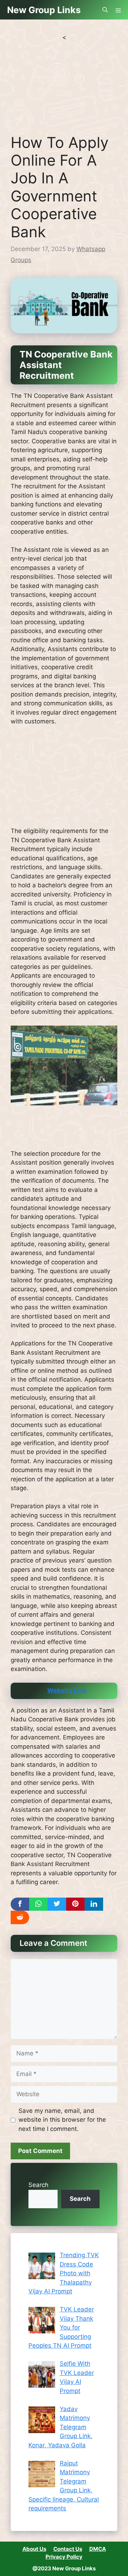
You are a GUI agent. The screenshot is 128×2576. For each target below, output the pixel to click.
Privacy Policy (64, 2557)
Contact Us (68, 2549)
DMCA (98, 2549)
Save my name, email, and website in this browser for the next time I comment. (62, 2120)
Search (38, 2185)
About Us (34, 2549)
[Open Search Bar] (105, 10)
